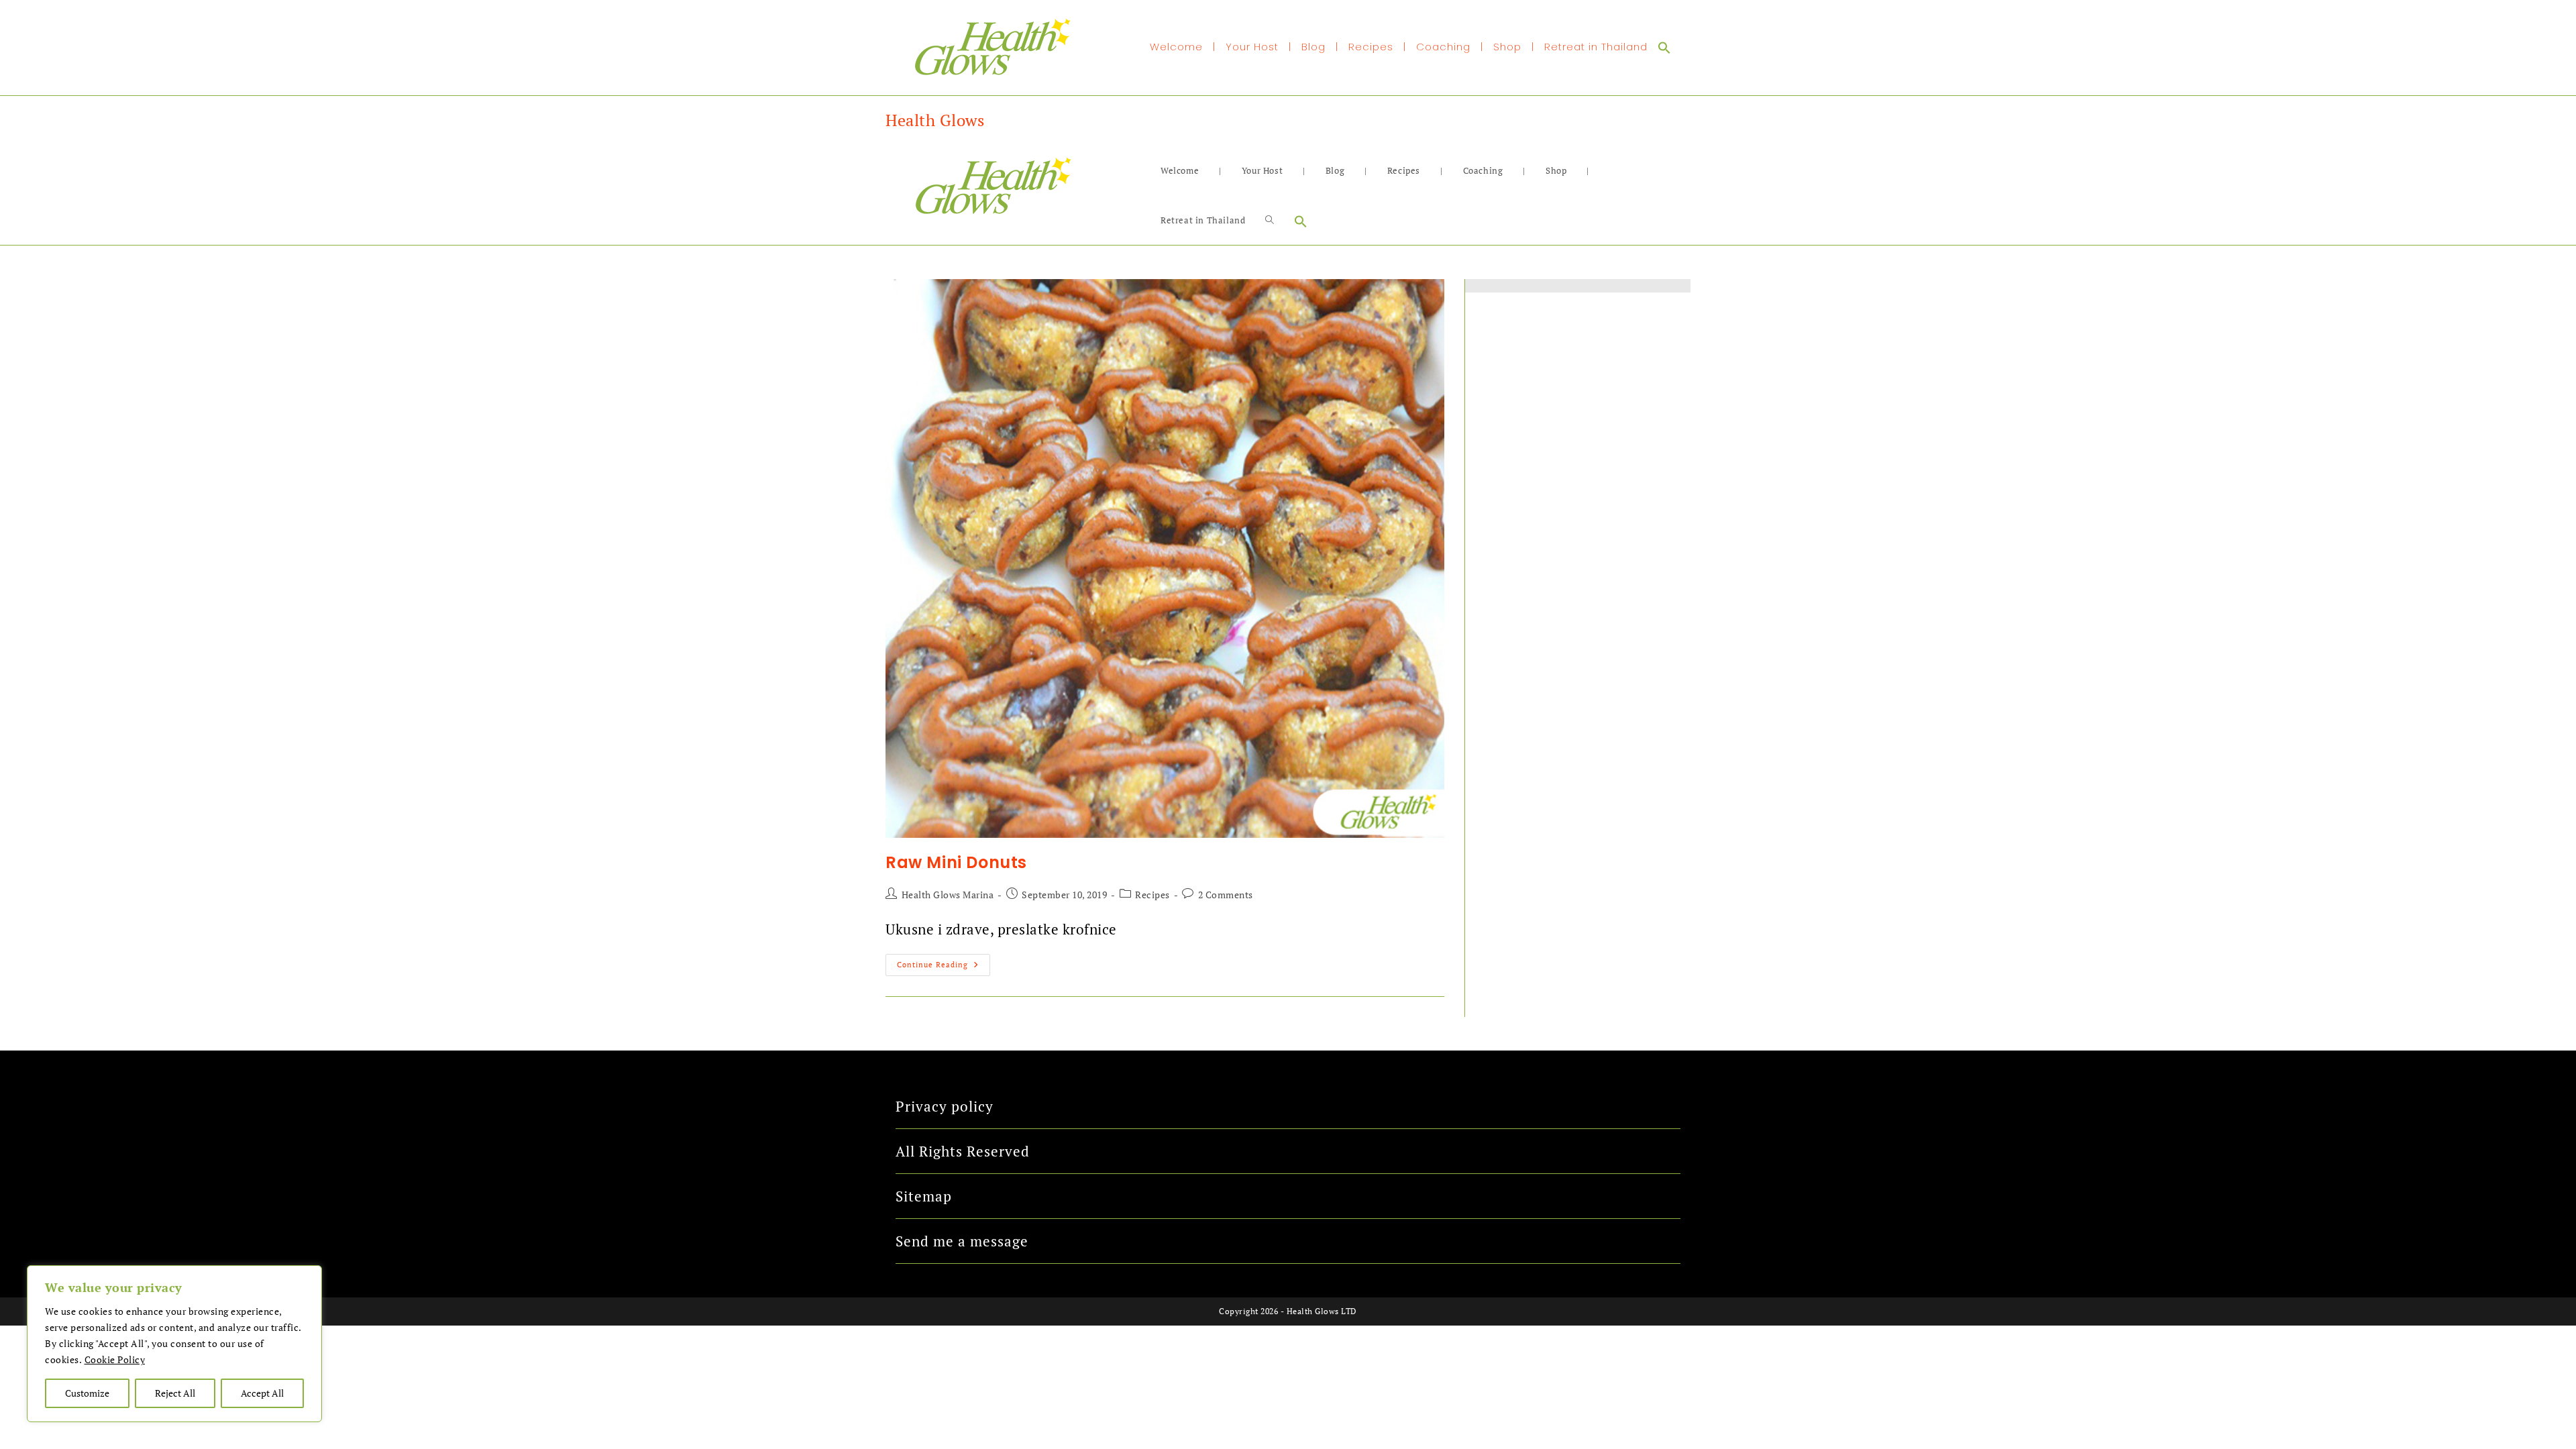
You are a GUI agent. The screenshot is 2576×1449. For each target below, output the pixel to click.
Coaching (1443, 47)
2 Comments (1226, 895)
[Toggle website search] (1270, 220)
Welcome (1176, 47)
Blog (1313, 47)
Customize (87, 1393)
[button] (1664, 47)
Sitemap (924, 1196)
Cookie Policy (115, 1359)
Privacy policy (945, 1106)
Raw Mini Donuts (956, 862)
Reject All (175, 1393)
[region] (174, 1344)
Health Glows (935, 120)
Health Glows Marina (948, 895)
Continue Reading (944, 962)
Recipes (1371, 47)
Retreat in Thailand (1596, 47)
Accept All (262, 1393)
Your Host (1252, 47)
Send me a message (962, 1241)
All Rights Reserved (963, 1151)
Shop (1507, 47)
